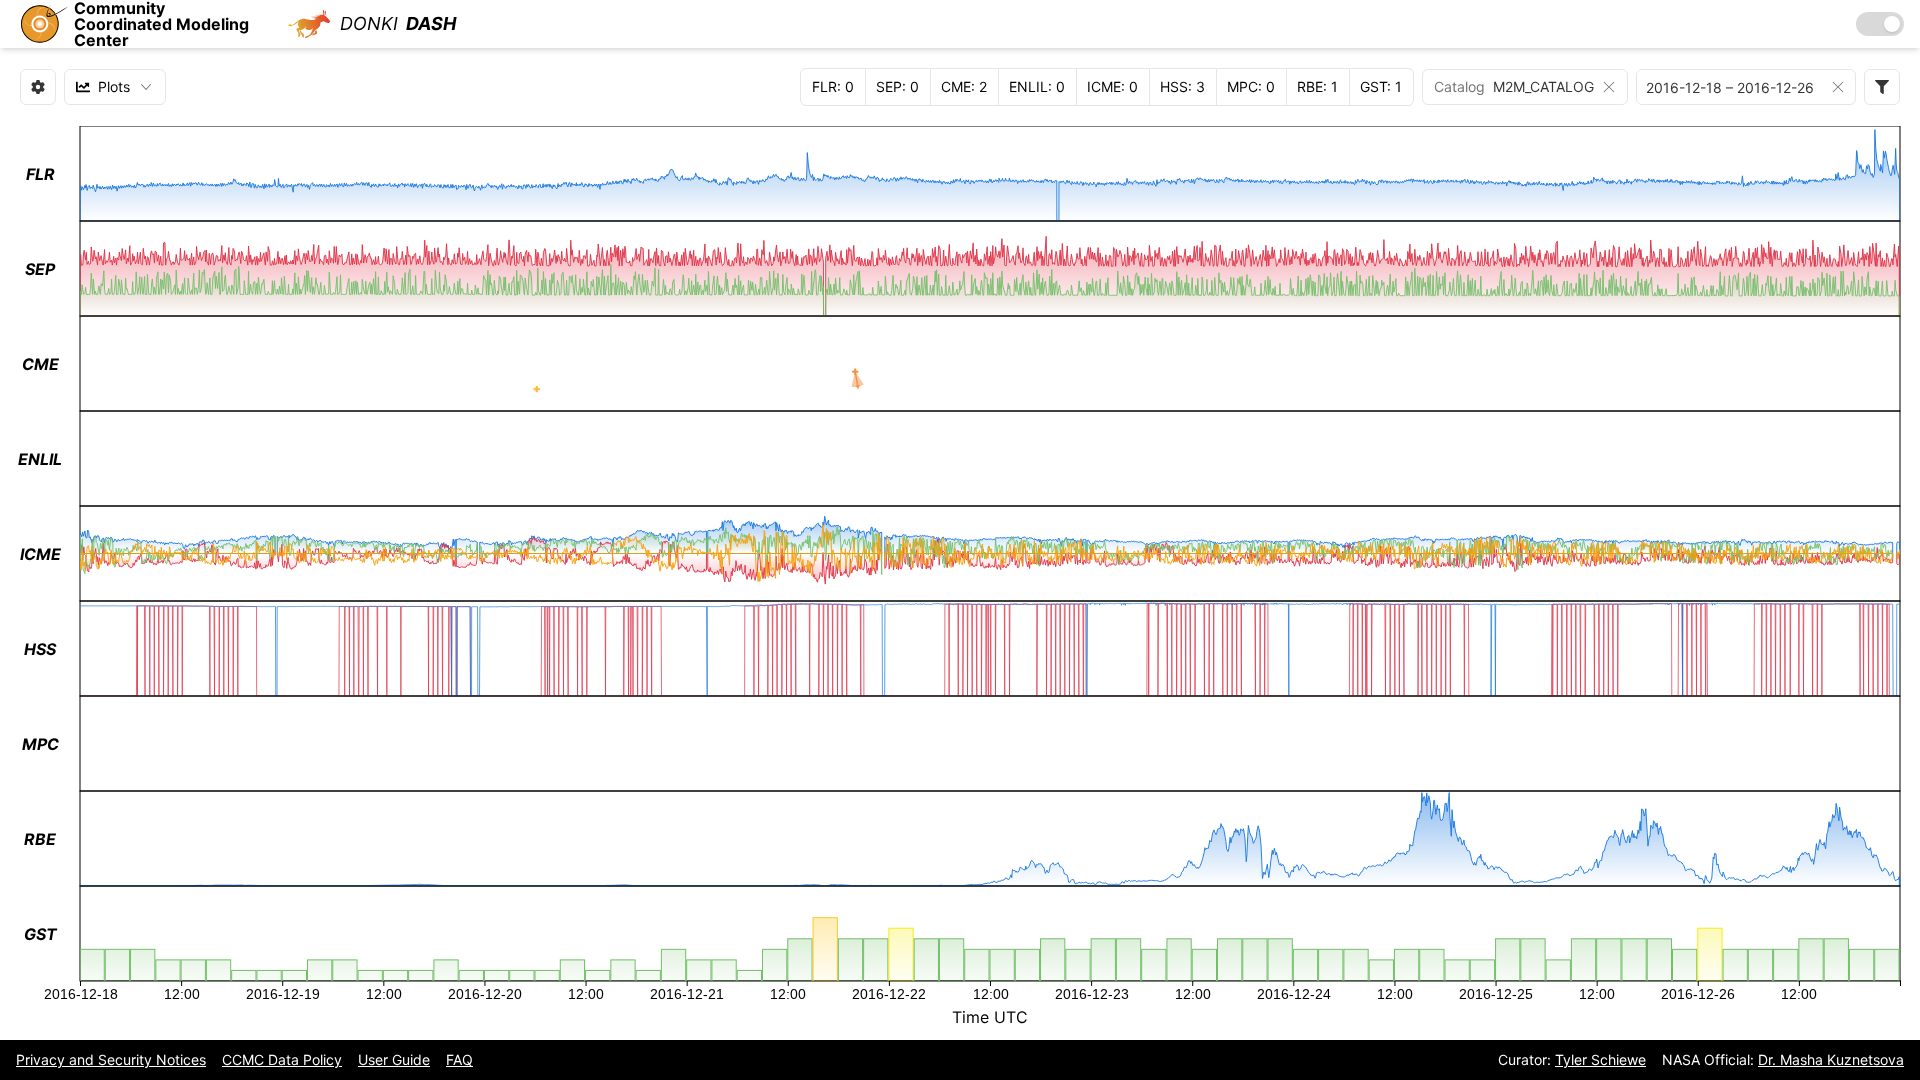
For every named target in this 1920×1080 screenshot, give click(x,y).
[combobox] (115, 87)
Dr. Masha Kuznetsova (1831, 1059)
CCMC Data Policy (282, 1059)
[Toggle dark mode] (1880, 24)
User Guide (394, 1059)
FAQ (459, 1059)
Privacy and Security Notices (111, 1059)
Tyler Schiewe (1600, 1059)
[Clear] (1609, 87)
